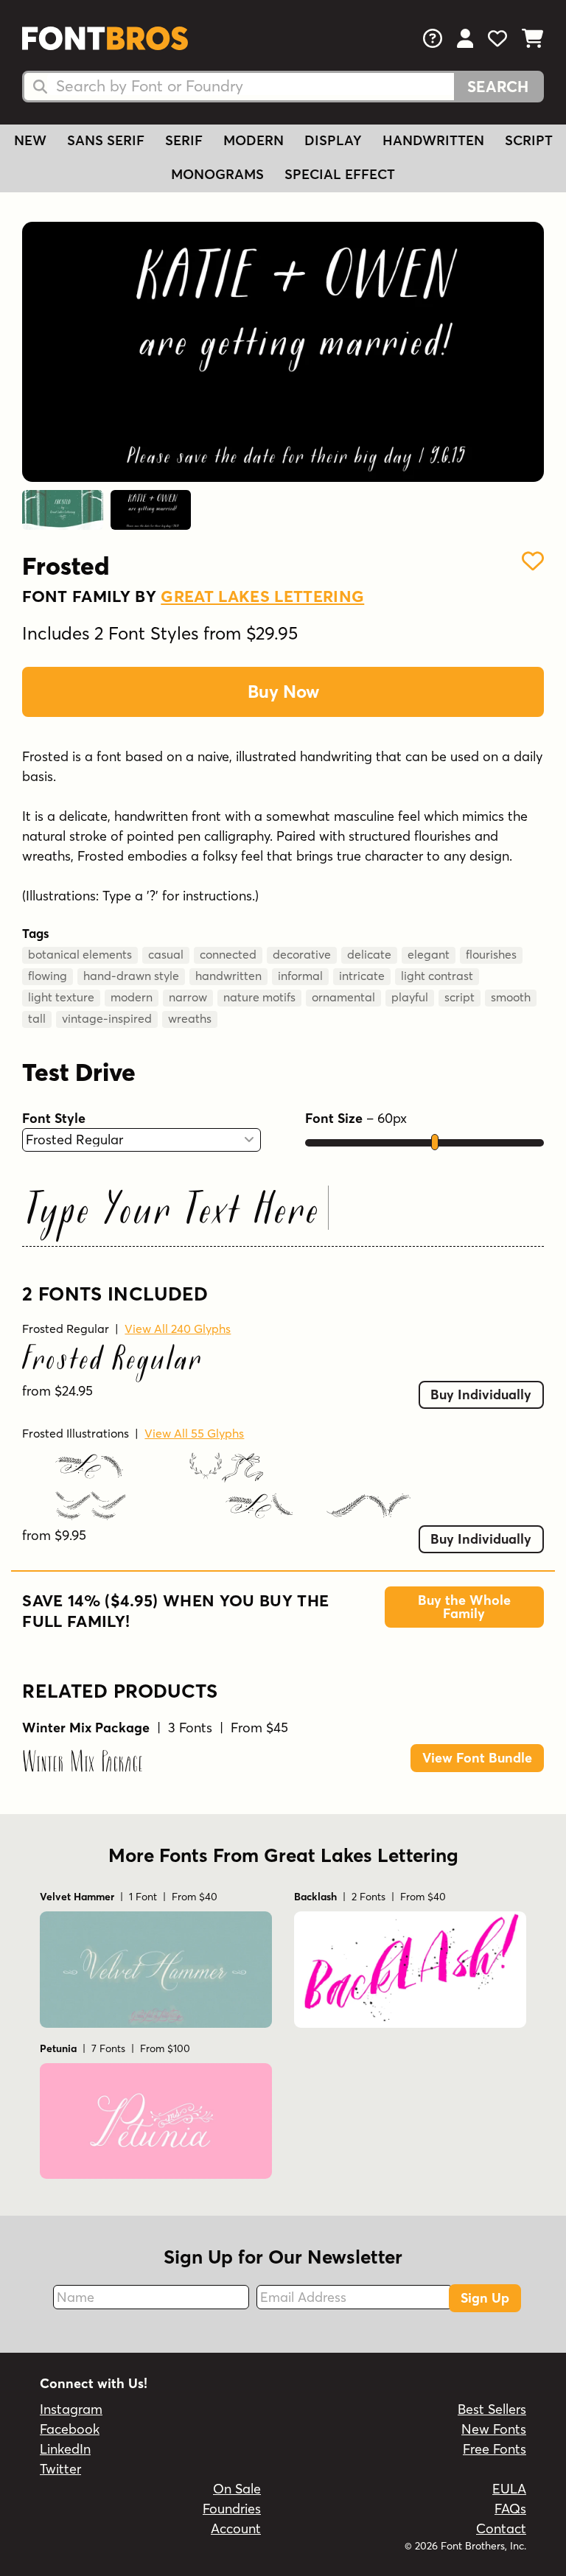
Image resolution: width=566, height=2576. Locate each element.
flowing (48, 976)
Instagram (71, 2409)
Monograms (217, 174)
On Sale (237, 2489)
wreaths (190, 1018)
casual (166, 954)
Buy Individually (481, 1394)
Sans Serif (106, 140)
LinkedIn (65, 2449)
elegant (429, 954)
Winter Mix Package (83, 1763)
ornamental (343, 997)
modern (132, 997)
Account (236, 2528)
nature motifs (259, 997)
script (460, 997)
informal (300, 976)
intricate (362, 976)
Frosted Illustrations (76, 1433)
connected (228, 954)
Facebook (70, 2429)
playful (410, 997)
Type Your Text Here (173, 1212)
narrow (188, 997)
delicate (369, 954)
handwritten (228, 976)
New (30, 140)
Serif (184, 140)
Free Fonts (495, 2449)
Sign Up (485, 2298)
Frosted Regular (66, 1329)
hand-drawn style (131, 976)
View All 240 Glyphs (178, 1329)
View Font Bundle (477, 1758)
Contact (501, 2528)
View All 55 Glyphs (194, 1433)
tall (37, 1018)
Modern (254, 140)
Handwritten (433, 140)
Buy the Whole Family (464, 1607)
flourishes (491, 954)
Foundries (232, 2509)
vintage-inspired (107, 1018)
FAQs (510, 2509)
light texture (61, 997)
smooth (511, 997)
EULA (509, 2489)
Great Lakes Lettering (262, 596)
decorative (302, 954)
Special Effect (340, 174)
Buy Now (283, 692)
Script (529, 140)
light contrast (437, 976)
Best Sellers (492, 2409)
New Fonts (494, 2429)
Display (333, 140)
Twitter (60, 2469)
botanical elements (80, 954)
